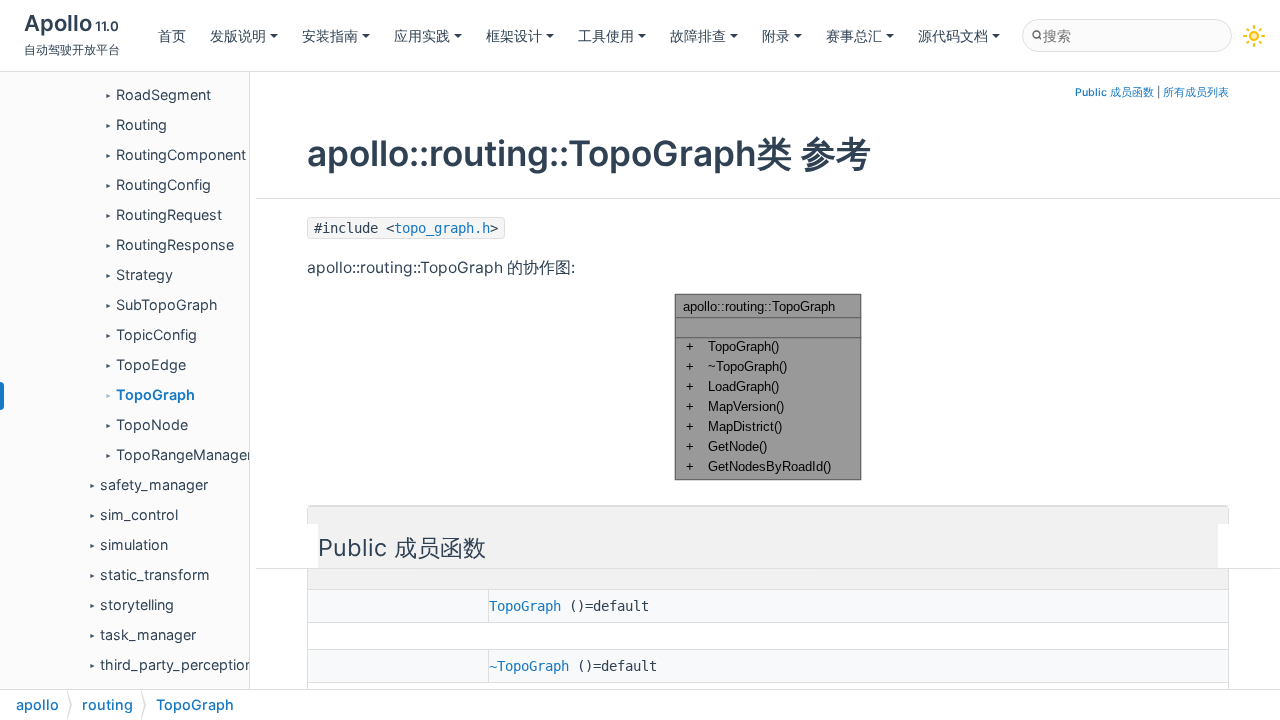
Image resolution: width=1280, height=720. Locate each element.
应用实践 (422, 35)
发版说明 (238, 35)
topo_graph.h (442, 228)
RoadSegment (163, 94)
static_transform (155, 574)
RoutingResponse (175, 244)
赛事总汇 (854, 35)
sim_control (139, 514)
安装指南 (330, 35)
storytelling (137, 604)
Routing (141, 124)
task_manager (148, 634)
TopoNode (152, 424)
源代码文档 (953, 35)
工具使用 (606, 35)
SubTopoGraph (167, 304)
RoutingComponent (181, 154)
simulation (134, 544)
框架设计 (514, 35)
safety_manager (154, 484)
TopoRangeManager (184, 454)
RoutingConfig (163, 184)
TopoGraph (155, 394)
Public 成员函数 (1114, 92)
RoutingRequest (169, 214)
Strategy (144, 274)
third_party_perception (176, 664)
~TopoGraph (529, 666)
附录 (776, 35)
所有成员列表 (1196, 92)
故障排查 (698, 35)
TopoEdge (151, 364)
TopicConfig (156, 334)
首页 (172, 35)
